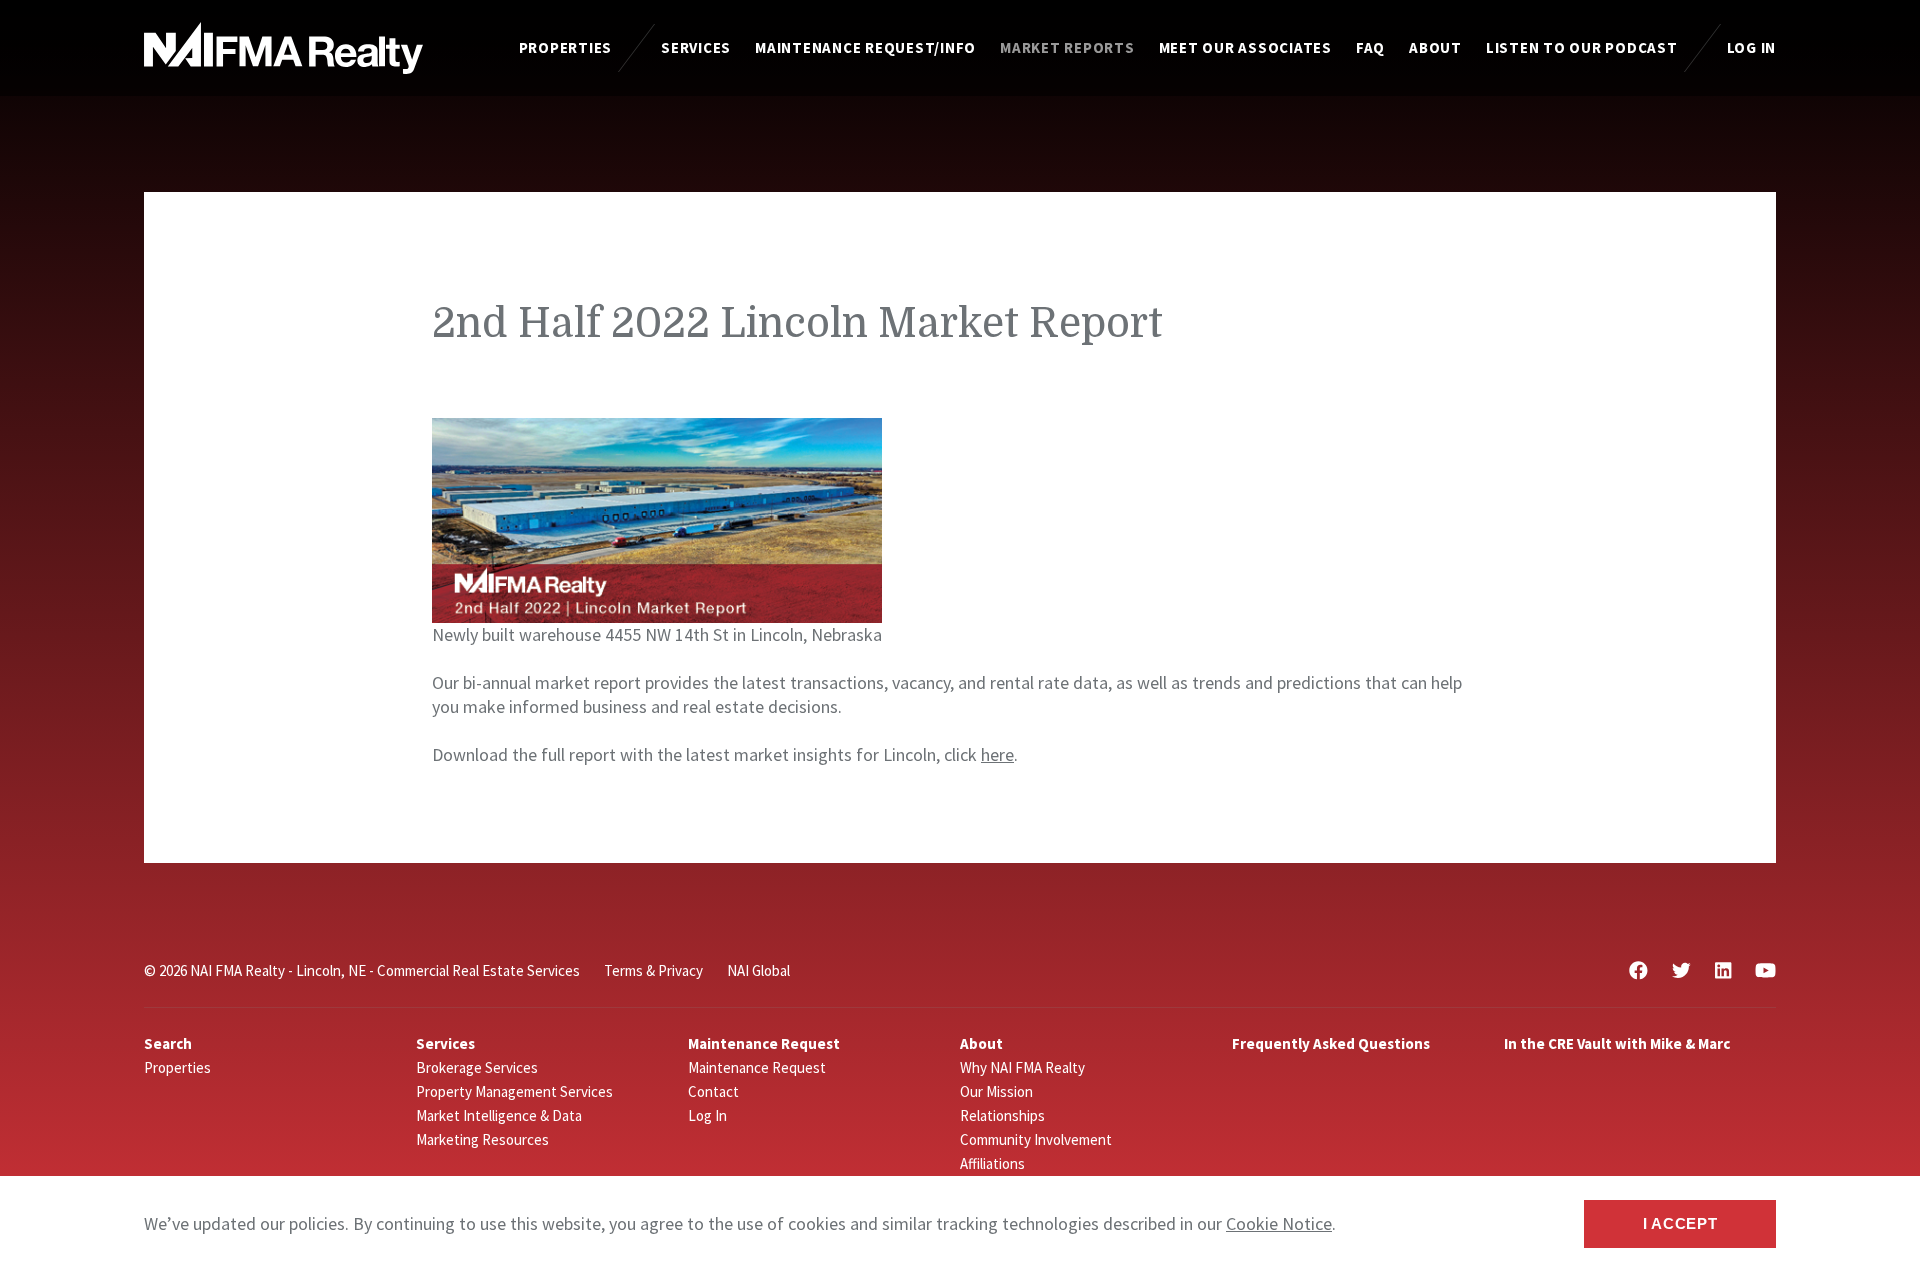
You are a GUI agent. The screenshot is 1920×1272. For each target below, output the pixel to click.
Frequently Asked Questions (1331, 1043)
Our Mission (996, 1091)
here (997, 754)
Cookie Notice (1279, 1223)
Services (696, 47)
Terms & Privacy (653, 970)
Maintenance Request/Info (865, 47)
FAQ (1370, 47)
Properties (566, 47)
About (1435, 47)
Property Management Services (514, 1091)
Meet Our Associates (1245, 47)
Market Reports (1067, 47)
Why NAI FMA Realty (1022, 1067)
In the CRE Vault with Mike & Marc (1617, 1043)
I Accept (1680, 1223)
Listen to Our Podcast (1582, 47)
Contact (713, 1091)
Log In (1752, 47)
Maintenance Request (757, 1067)
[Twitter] (1681, 970)
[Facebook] (1638, 970)
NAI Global (758, 970)
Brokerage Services (477, 1067)
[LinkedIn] (1723, 970)
